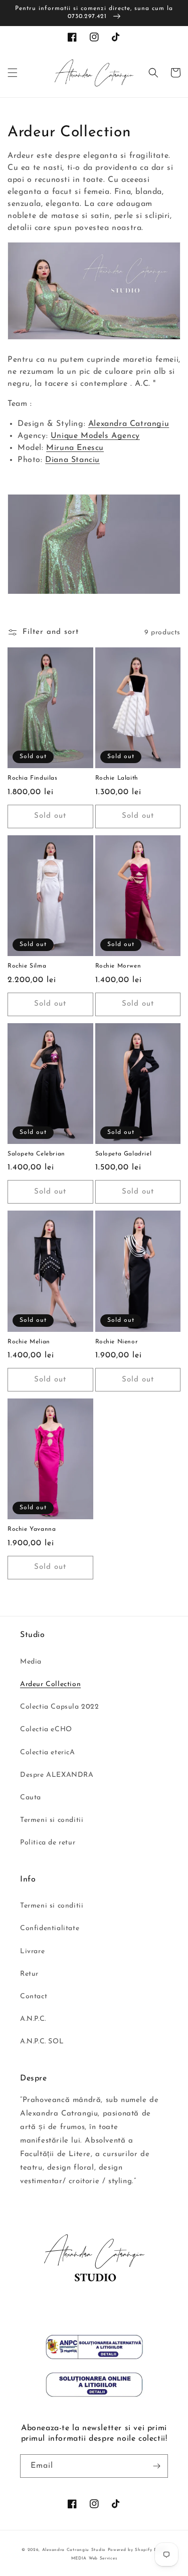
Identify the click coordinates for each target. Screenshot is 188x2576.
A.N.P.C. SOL (42, 2042)
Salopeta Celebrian (36, 1154)
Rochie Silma (27, 966)
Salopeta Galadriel (124, 1154)
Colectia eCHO (46, 1729)
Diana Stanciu (72, 460)
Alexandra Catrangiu (129, 424)
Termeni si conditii (52, 1820)
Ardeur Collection (50, 1684)
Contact (34, 1997)
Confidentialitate (50, 1928)
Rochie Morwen (118, 966)
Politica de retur (48, 1843)
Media (31, 1662)
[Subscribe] (156, 2466)
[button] (13, 73)
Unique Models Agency (95, 436)
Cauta (31, 1798)
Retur (29, 1974)
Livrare (32, 1951)
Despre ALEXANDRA (57, 1775)
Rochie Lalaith (117, 778)
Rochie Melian (29, 1342)
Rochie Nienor (117, 1342)
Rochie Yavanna (32, 1529)
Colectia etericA (48, 1752)
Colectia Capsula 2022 (60, 1707)
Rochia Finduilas (33, 778)
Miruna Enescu (75, 448)
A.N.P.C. (33, 2019)
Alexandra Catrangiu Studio (74, 2550)
